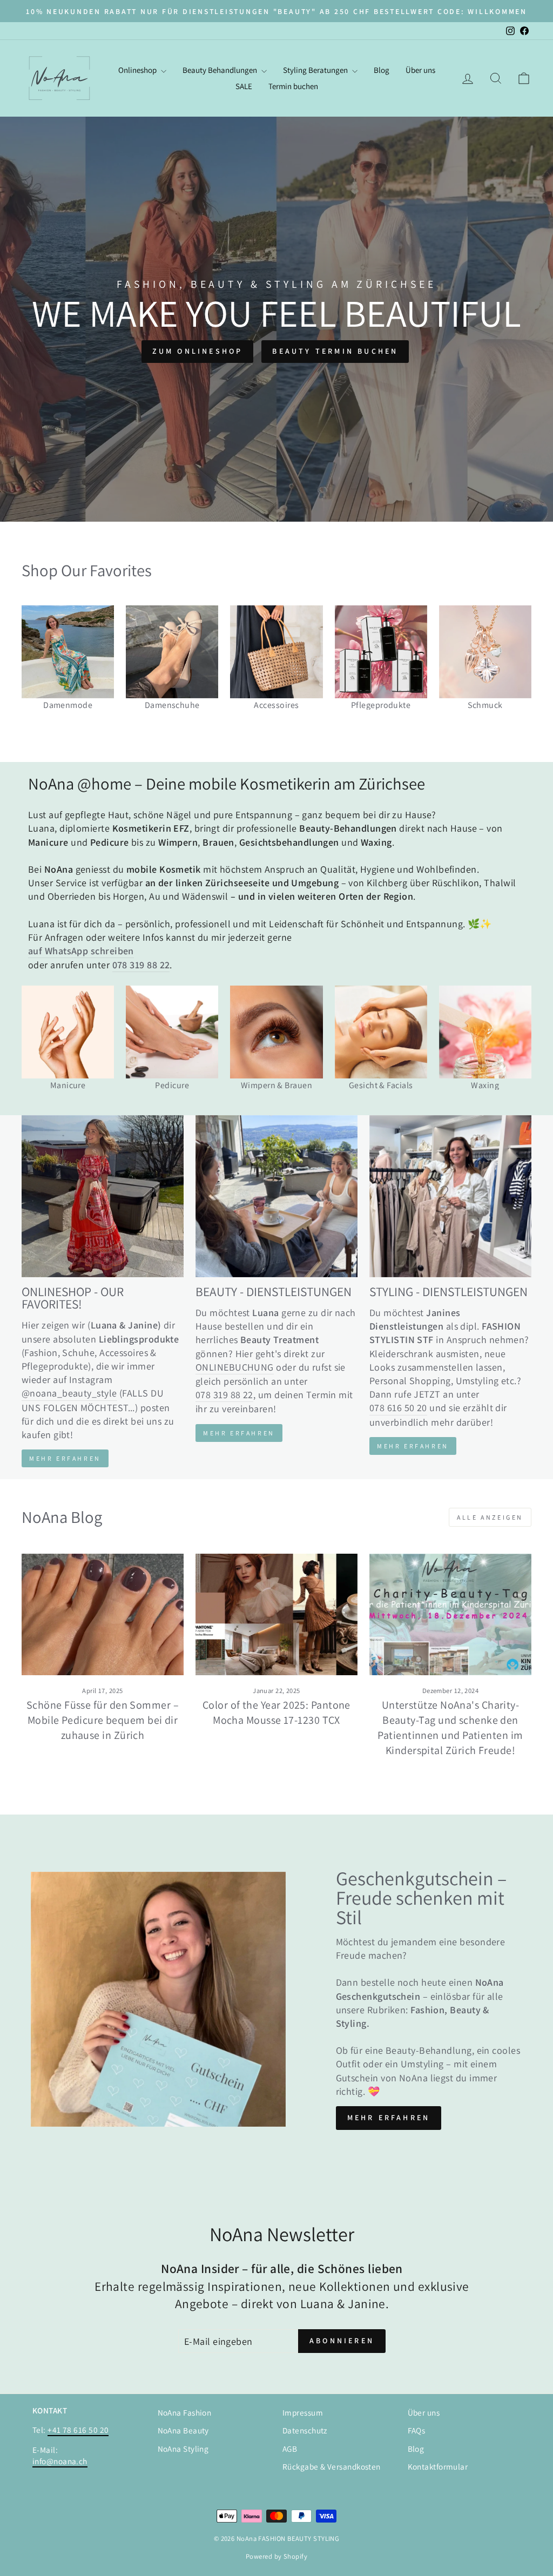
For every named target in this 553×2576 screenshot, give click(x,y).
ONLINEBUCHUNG (235, 1367)
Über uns (420, 70)
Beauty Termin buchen (335, 351)
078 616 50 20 (398, 1408)
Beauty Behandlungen (221, 70)
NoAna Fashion (185, 2412)
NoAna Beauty (183, 2430)
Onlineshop (138, 70)
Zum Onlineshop (198, 351)
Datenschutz (305, 2430)
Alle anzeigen (490, 1517)
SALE (244, 86)
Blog (382, 70)
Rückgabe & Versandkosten (332, 2466)
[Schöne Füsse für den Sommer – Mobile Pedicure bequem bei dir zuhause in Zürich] (103, 1614)
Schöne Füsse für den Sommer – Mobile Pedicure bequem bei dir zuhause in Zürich (103, 1720)
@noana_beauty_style (69, 1393)
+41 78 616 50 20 (78, 2430)
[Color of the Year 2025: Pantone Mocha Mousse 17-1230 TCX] (276, 1614)
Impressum (303, 2412)
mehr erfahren (239, 1433)
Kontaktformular (438, 2466)
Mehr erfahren (65, 1458)
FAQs (417, 2430)
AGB (290, 2449)
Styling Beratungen (316, 70)
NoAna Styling (183, 2449)
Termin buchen (293, 86)
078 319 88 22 (224, 1395)
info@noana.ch (60, 2461)
